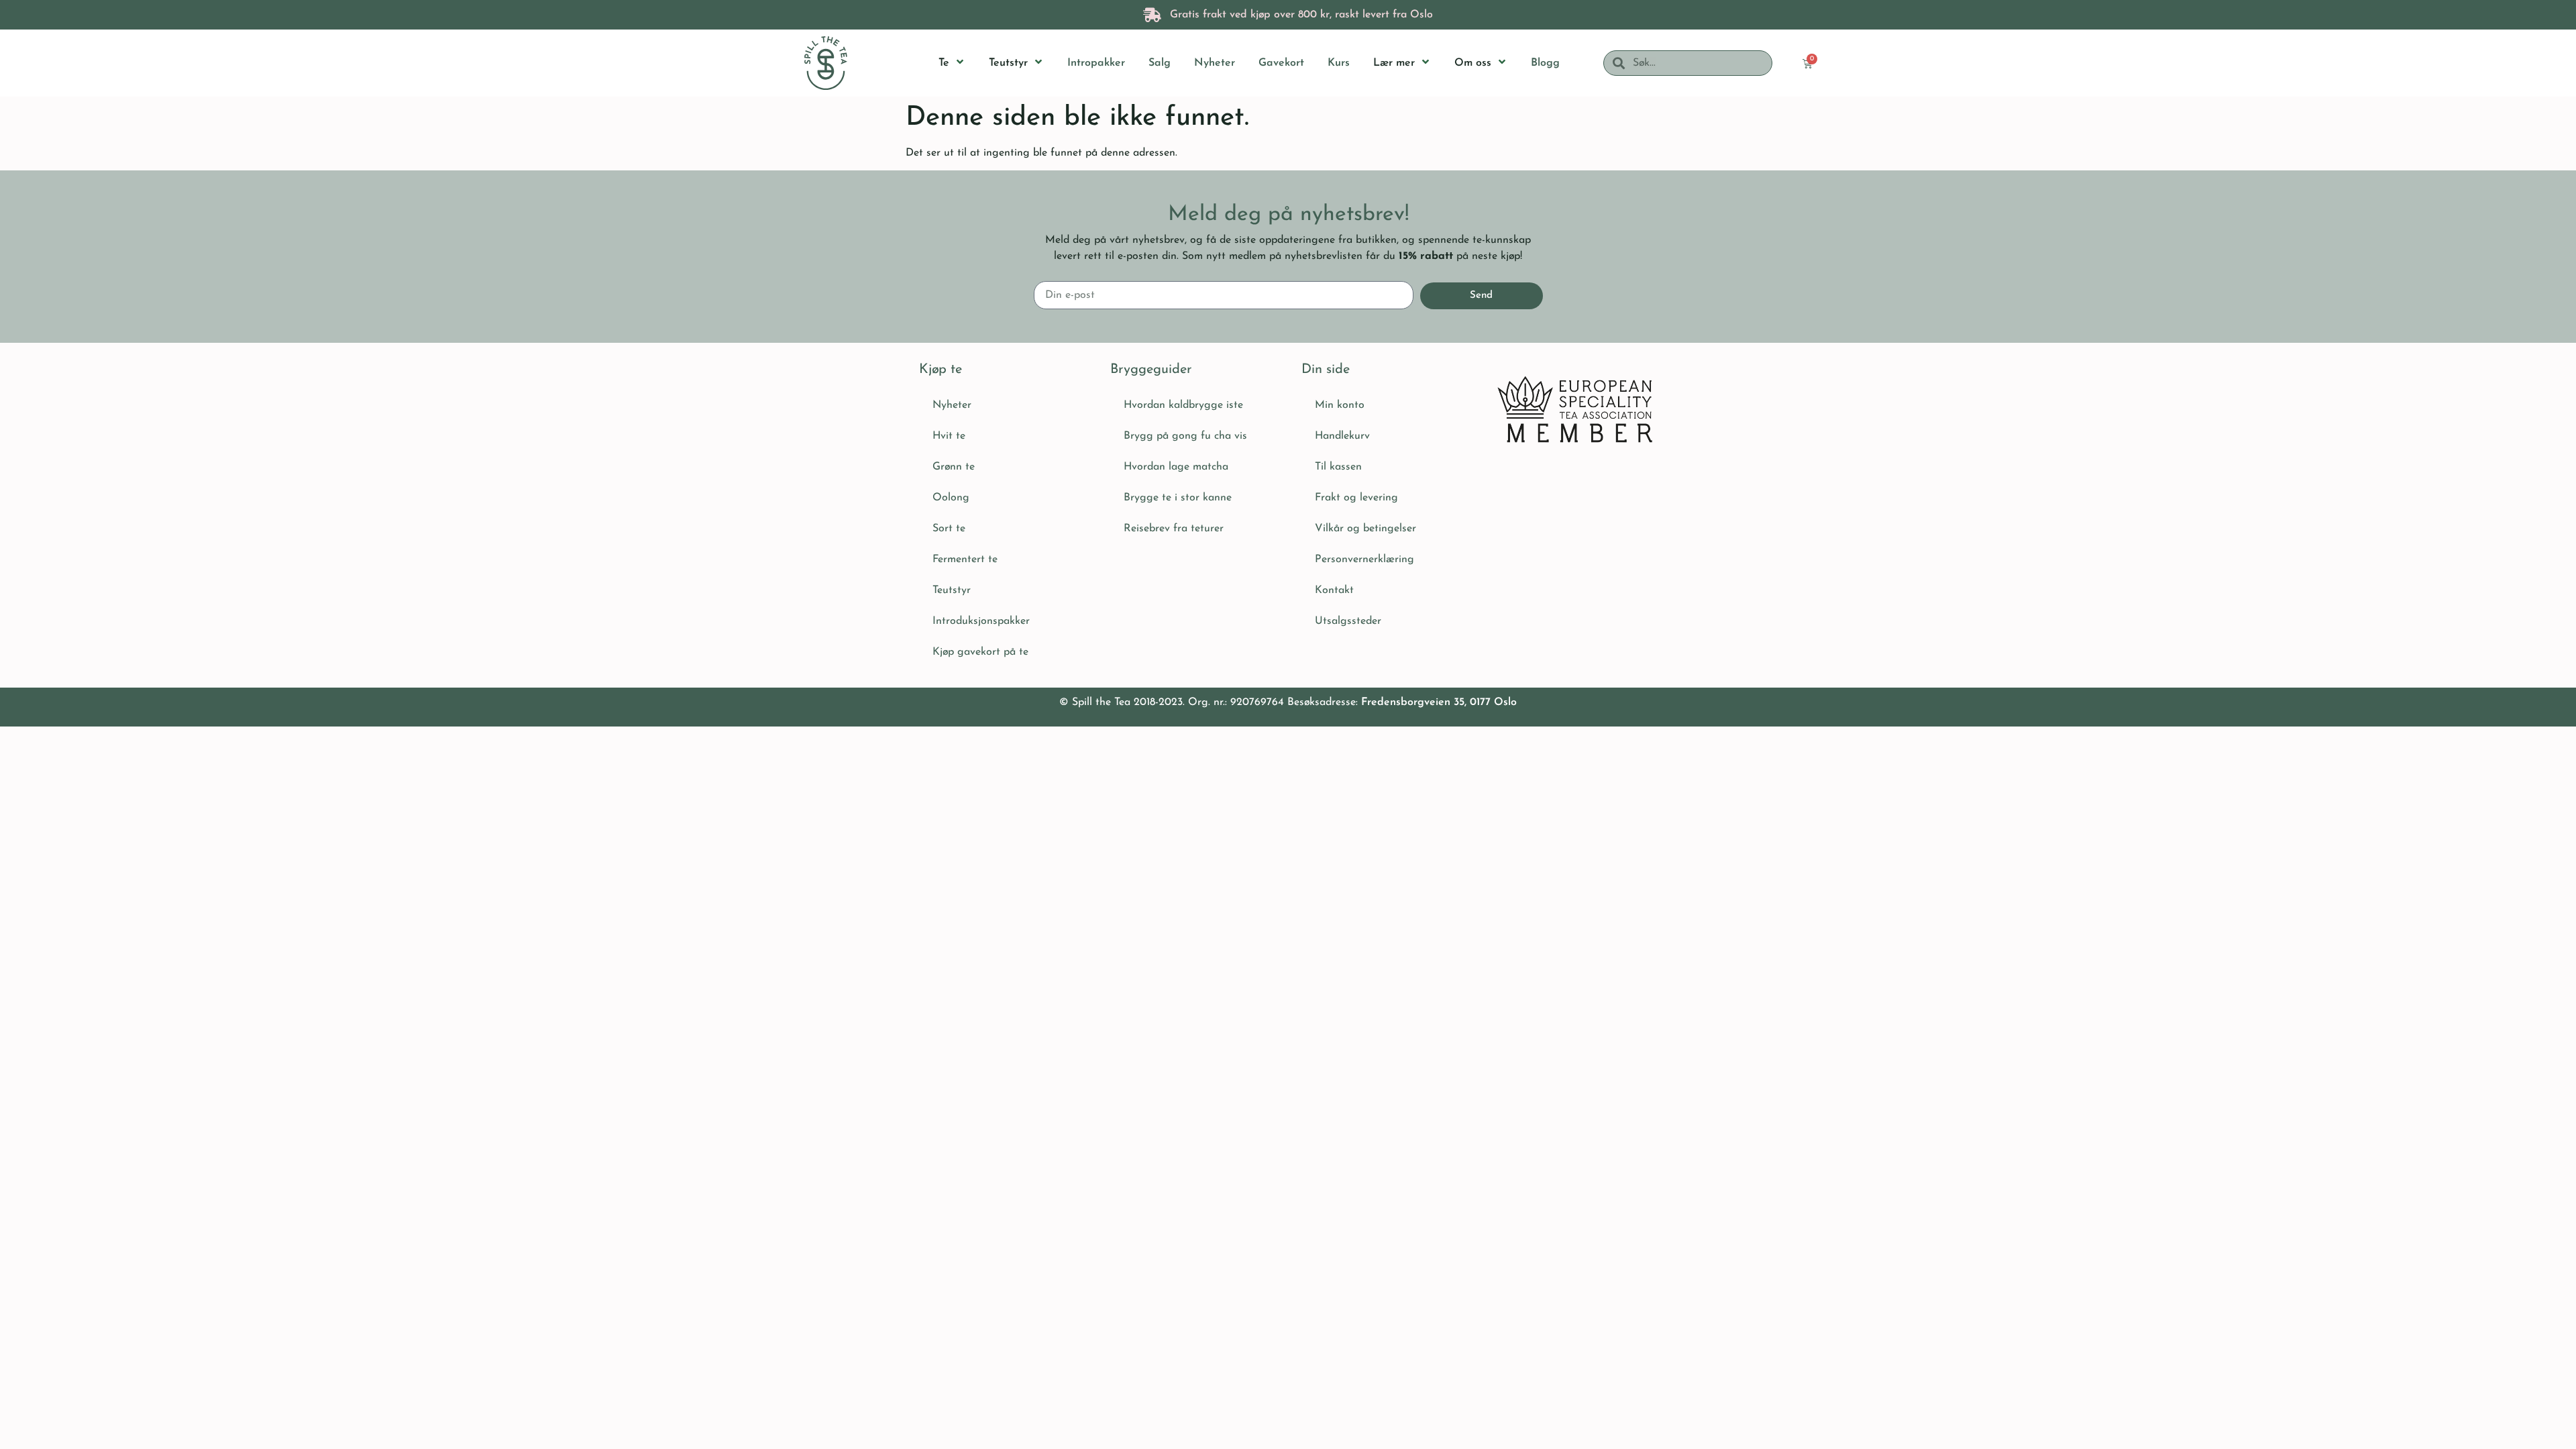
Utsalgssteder (1348, 621)
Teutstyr (952, 590)
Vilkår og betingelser (1365, 529)
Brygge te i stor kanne (1178, 498)
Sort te (949, 529)
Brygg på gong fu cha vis (1185, 436)
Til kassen (1338, 467)
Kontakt (1334, 590)
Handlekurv (1342, 436)
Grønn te (954, 467)
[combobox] (1698, 63)
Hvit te (949, 436)
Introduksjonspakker (981, 621)
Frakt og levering (1356, 498)
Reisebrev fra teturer (1174, 529)
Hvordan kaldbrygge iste (1183, 405)
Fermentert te (965, 559)
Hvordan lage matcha (1176, 467)
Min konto (1340, 405)
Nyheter (952, 405)
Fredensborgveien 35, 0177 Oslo (1439, 702)
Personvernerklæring (1364, 559)
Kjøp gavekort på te (980, 652)
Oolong (951, 498)
